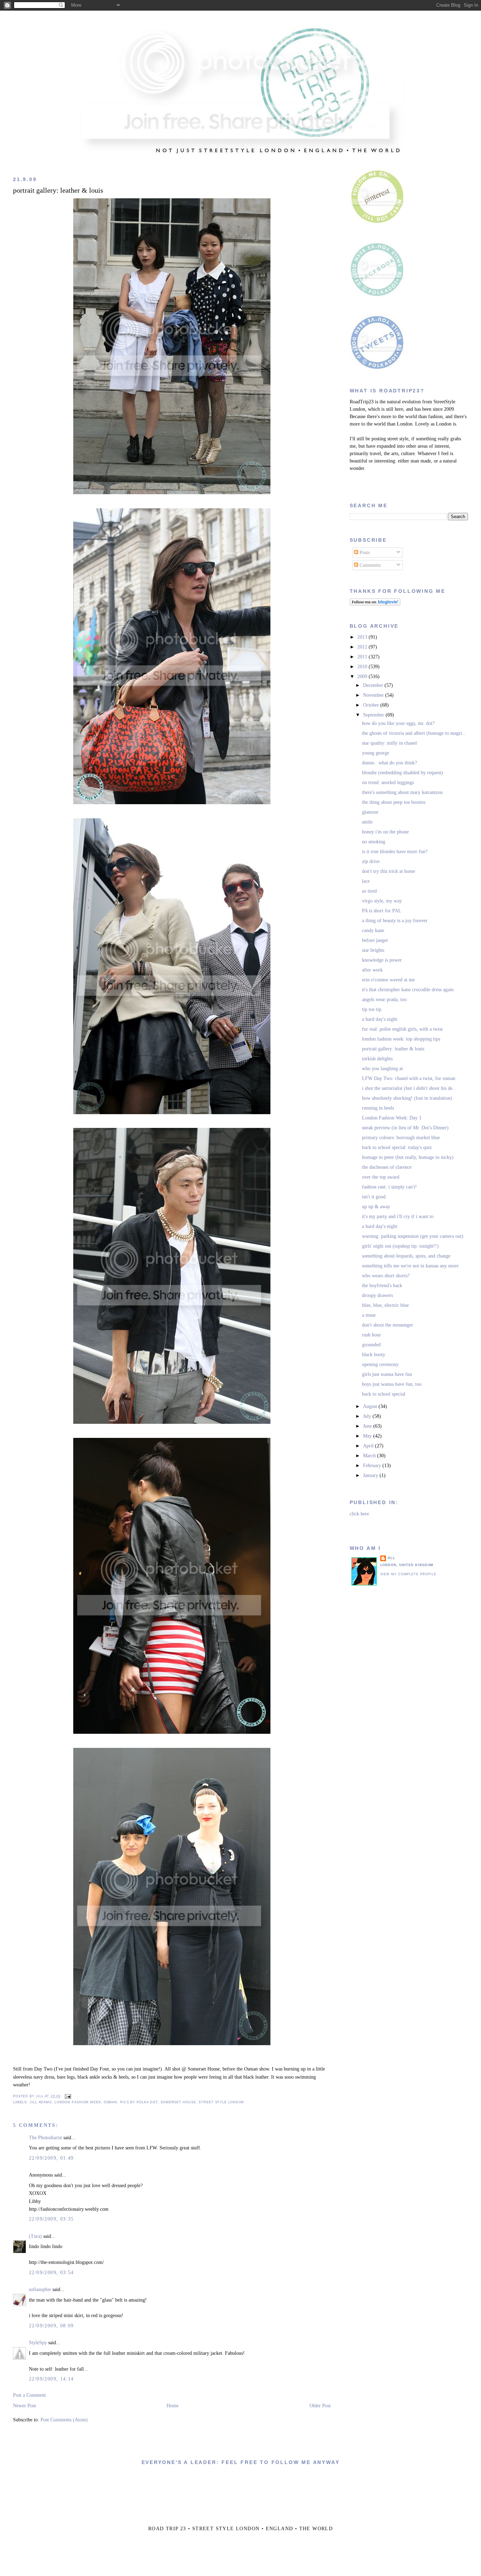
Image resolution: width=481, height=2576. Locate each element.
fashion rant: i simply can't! (389, 1187)
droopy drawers (377, 1295)
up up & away (376, 1207)
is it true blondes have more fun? (395, 852)
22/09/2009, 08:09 (51, 2326)
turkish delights (377, 1059)
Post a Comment (29, 2395)
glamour (370, 812)
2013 (363, 637)
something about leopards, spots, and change (406, 1256)
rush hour (371, 1335)
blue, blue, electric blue (385, 1305)
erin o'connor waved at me (388, 980)
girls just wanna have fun (387, 1374)
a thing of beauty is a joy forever (395, 921)
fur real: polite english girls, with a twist (402, 1029)
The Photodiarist (45, 2138)
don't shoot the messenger (388, 1325)
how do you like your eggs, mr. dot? (398, 723)
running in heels (378, 1108)
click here (359, 1514)
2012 (363, 647)
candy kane (373, 930)
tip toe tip (372, 1009)
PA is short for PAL (382, 911)
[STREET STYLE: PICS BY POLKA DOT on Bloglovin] (375, 604)
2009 (363, 676)
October (372, 705)
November (374, 695)
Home (173, 2406)
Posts (364, 553)
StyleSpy (38, 2343)
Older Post (320, 2406)
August (371, 1406)
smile (367, 822)
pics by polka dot (139, 2102)
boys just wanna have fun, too (392, 1384)
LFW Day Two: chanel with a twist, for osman (409, 1078)
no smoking (374, 842)
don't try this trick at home (389, 871)
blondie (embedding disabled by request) (402, 773)
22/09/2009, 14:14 (51, 2379)
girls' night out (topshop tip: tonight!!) (400, 1246)
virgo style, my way (382, 901)
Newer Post (24, 2406)
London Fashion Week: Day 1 (392, 1118)
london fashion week (78, 2102)
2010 (363, 667)
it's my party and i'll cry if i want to (398, 1216)
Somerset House (178, 2102)
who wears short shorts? (386, 1276)
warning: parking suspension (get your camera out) (413, 1236)
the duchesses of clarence (387, 1167)
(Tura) (35, 2236)
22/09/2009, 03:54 (51, 2273)
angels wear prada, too (384, 1000)
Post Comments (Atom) (64, 2420)
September (374, 715)
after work (372, 970)
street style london (221, 2102)
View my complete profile (408, 1574)
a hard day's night (380, 1019)
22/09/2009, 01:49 (51, 2158)
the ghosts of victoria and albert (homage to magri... (414, 733)
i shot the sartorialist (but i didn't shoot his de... (409, 1088)
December (374, 685)
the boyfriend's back (382, 1286)
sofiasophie (40, 2289)
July (368, 1416)
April (369, 1446)
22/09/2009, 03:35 (51, 2219)
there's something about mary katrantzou (402, 792)
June (368, 1426)
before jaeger (375, 940)
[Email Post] (67, 2096)
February (373, 1466)
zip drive (371, 861)
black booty (374, 1355)
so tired (369, 891)
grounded (371, 1345)
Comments (369, 565)
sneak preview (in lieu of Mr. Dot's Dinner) (405, 1128)
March (370, 1456)
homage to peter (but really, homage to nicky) (408, 1157)
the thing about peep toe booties (394, 802)
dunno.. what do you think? (389, 763)
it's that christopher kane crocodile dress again (408, 990)
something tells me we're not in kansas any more (410, 1266)
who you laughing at (382, 1069)
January (371, 1475)
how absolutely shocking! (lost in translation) (407, 1098)
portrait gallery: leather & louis (58, 190)
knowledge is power (382, 960)
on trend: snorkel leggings (388, 783)
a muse (369, 1315)
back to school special (384, 1394)
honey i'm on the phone (385, 832)
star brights (373, 950)
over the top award (381, 1177)
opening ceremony (380, 1364)
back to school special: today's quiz (397, 1147)
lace (366, 881)
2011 (363, 657)
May (368, 1436)
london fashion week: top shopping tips (401, 1039)
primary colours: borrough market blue (401, 1138)
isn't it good (374, 1197)
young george (376, 753)
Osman (111, 2102)
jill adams (41, 2102)
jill (392, 1558)
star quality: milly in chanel (389, 743)
